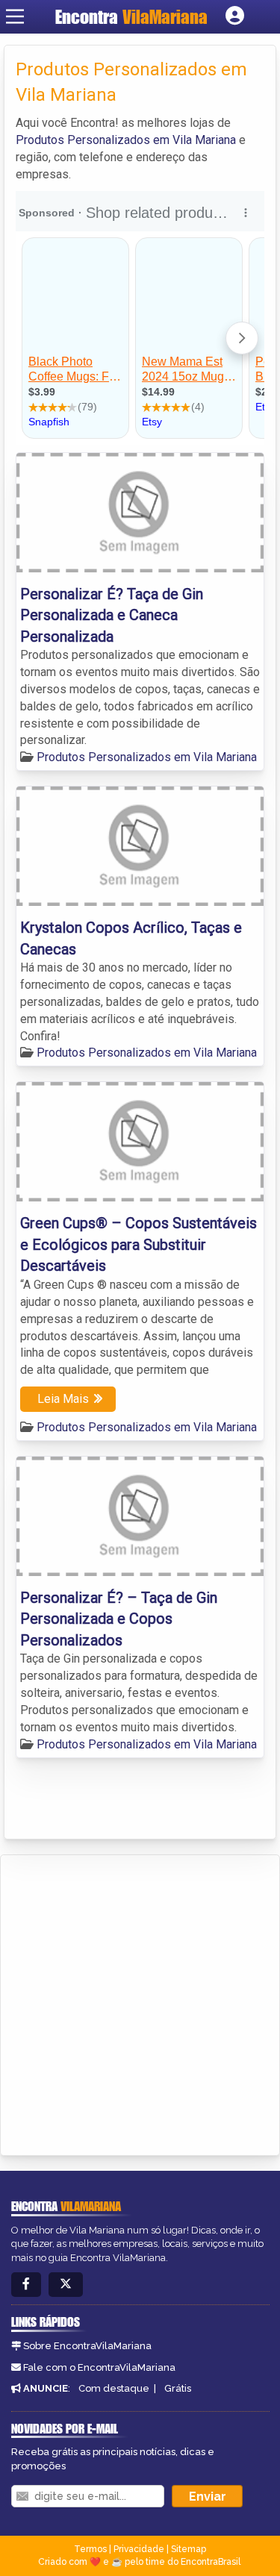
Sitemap (189, 2549)
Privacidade (139, 2549)
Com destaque (114, 2388)
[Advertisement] (140, 2003)
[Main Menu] (15, 16)
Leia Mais (63, 1399)
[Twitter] (66, 2285)
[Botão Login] (235, 16)
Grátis (178, 2388)
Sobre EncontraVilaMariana (87, 2346)
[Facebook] (26, 2285)
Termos (90, 2549)
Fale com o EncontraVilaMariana (99, 2367)
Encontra (131, 17)
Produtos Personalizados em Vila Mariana (126, 140)
